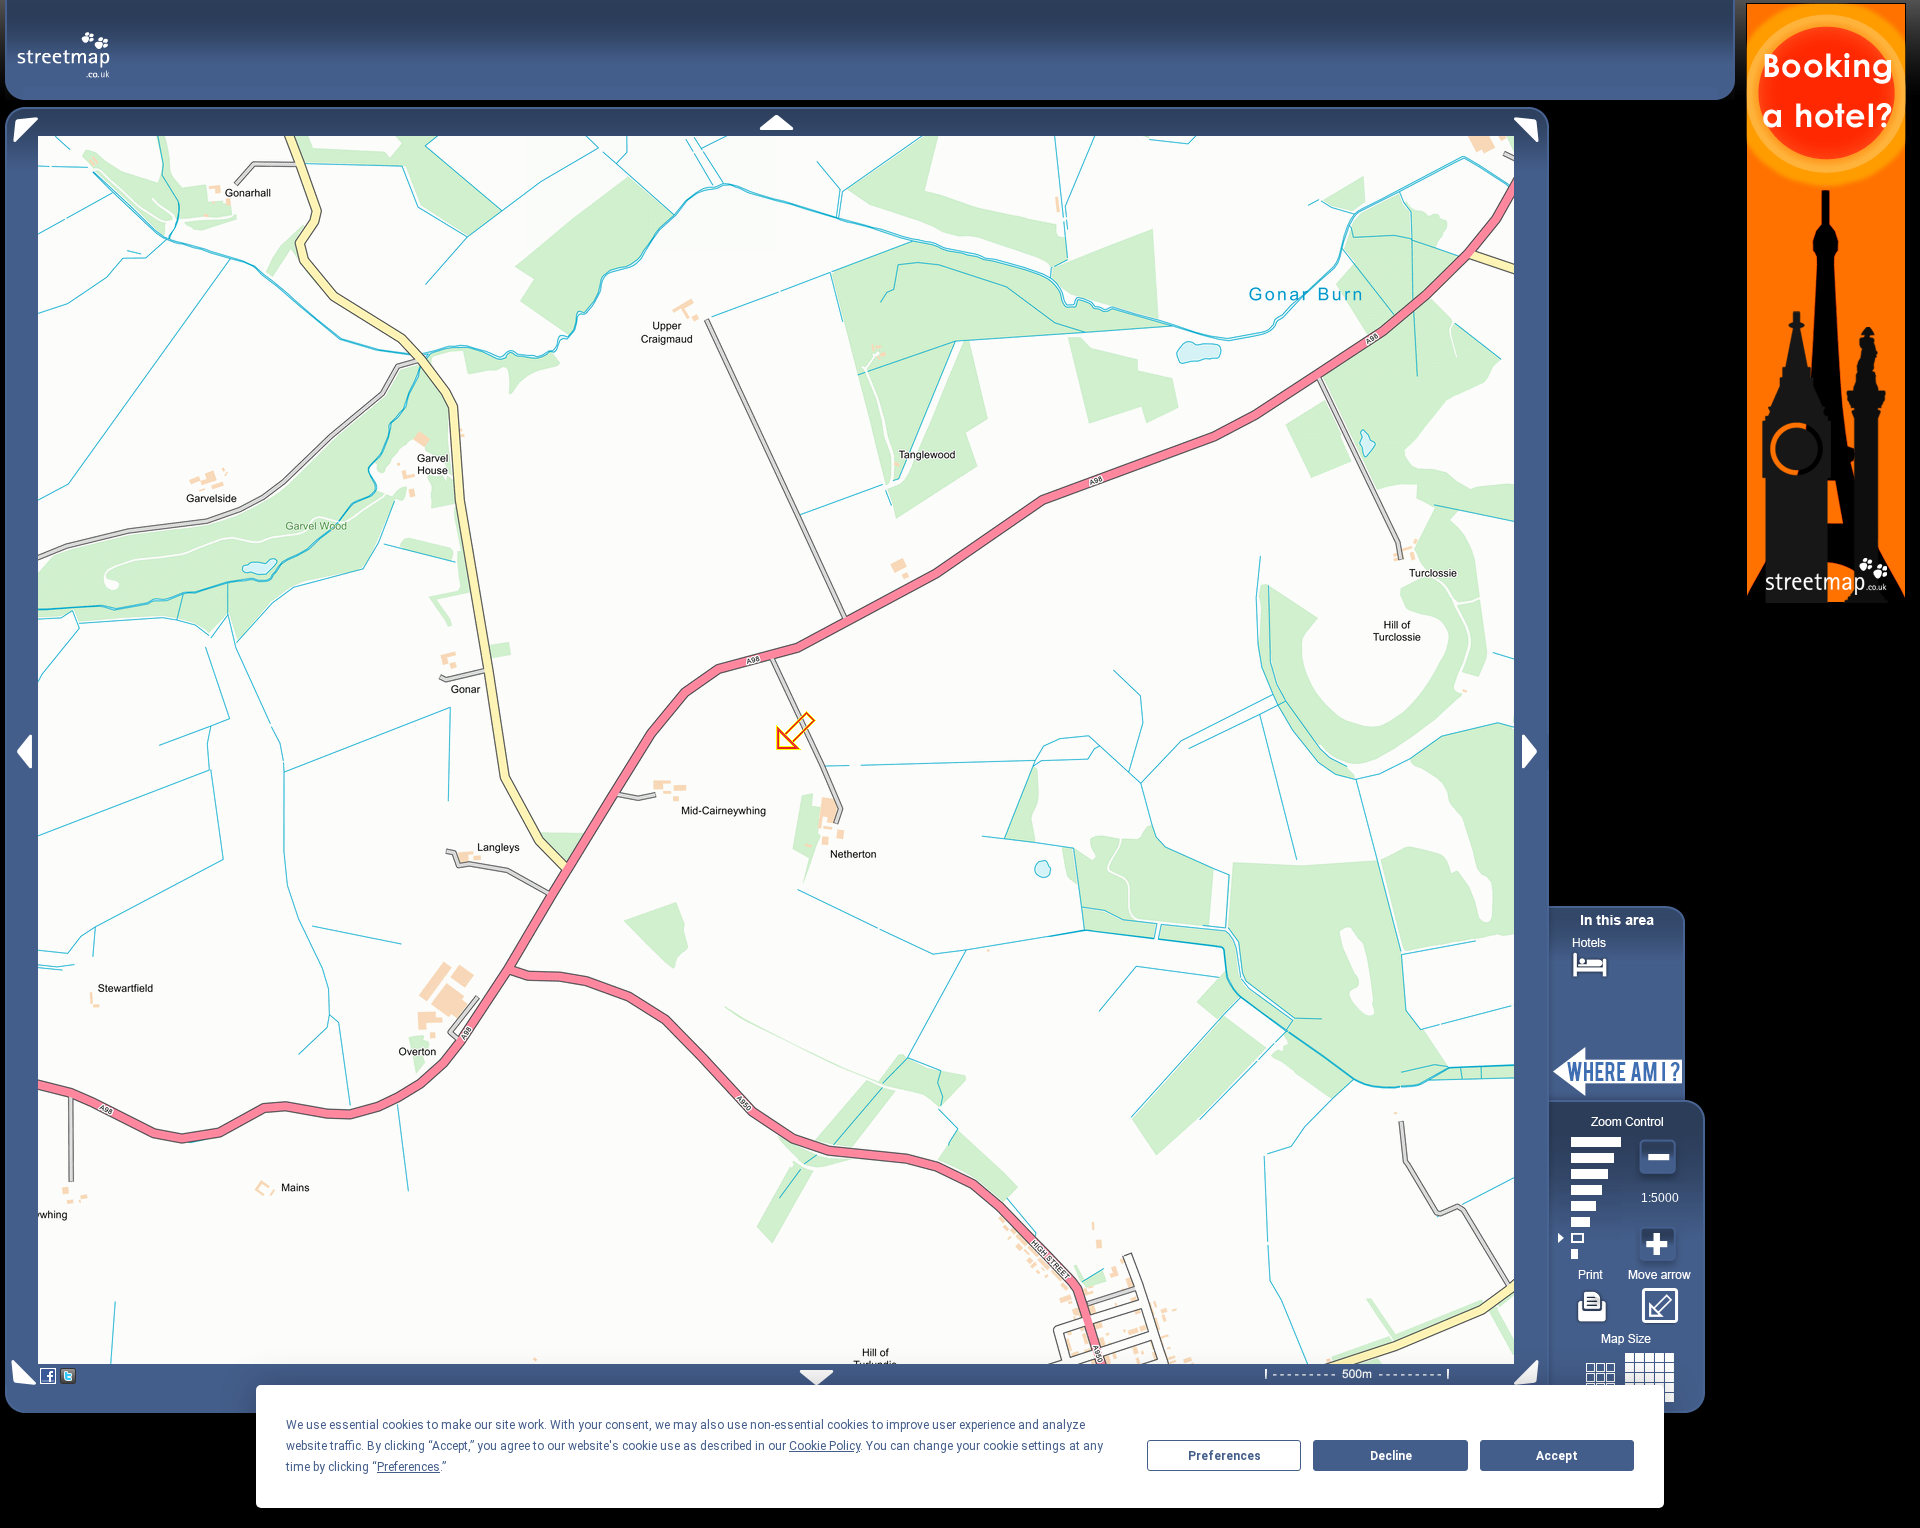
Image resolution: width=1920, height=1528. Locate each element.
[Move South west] (20, 1372)
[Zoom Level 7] (1589, 1158)
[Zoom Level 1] (1589, 1254)
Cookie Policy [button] (824, 1446)
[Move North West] (21, 124)
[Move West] (22, 751)
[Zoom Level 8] (1589, 1142)
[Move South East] (1530, 1372)
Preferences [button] (408, 1467)
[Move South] (816, 1377)
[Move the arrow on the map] (1659, 1299)
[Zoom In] (1660, 1245)
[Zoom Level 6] (1589, 1174)
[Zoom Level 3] (1589, 1222)
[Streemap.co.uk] (63, 43)
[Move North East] (1531, 124)
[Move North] (776, 122)
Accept (1557, 1456)
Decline (1391, 1456)
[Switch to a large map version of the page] (1630, 1373)
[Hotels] (1590, 962)
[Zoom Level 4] (1589, 1206)
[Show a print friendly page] (1592, 1299)
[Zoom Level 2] (1589, 1238)
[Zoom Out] (1660, 1158)
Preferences (1224, 1456)
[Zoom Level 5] (1589, 1190)
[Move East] (1532, 751)
